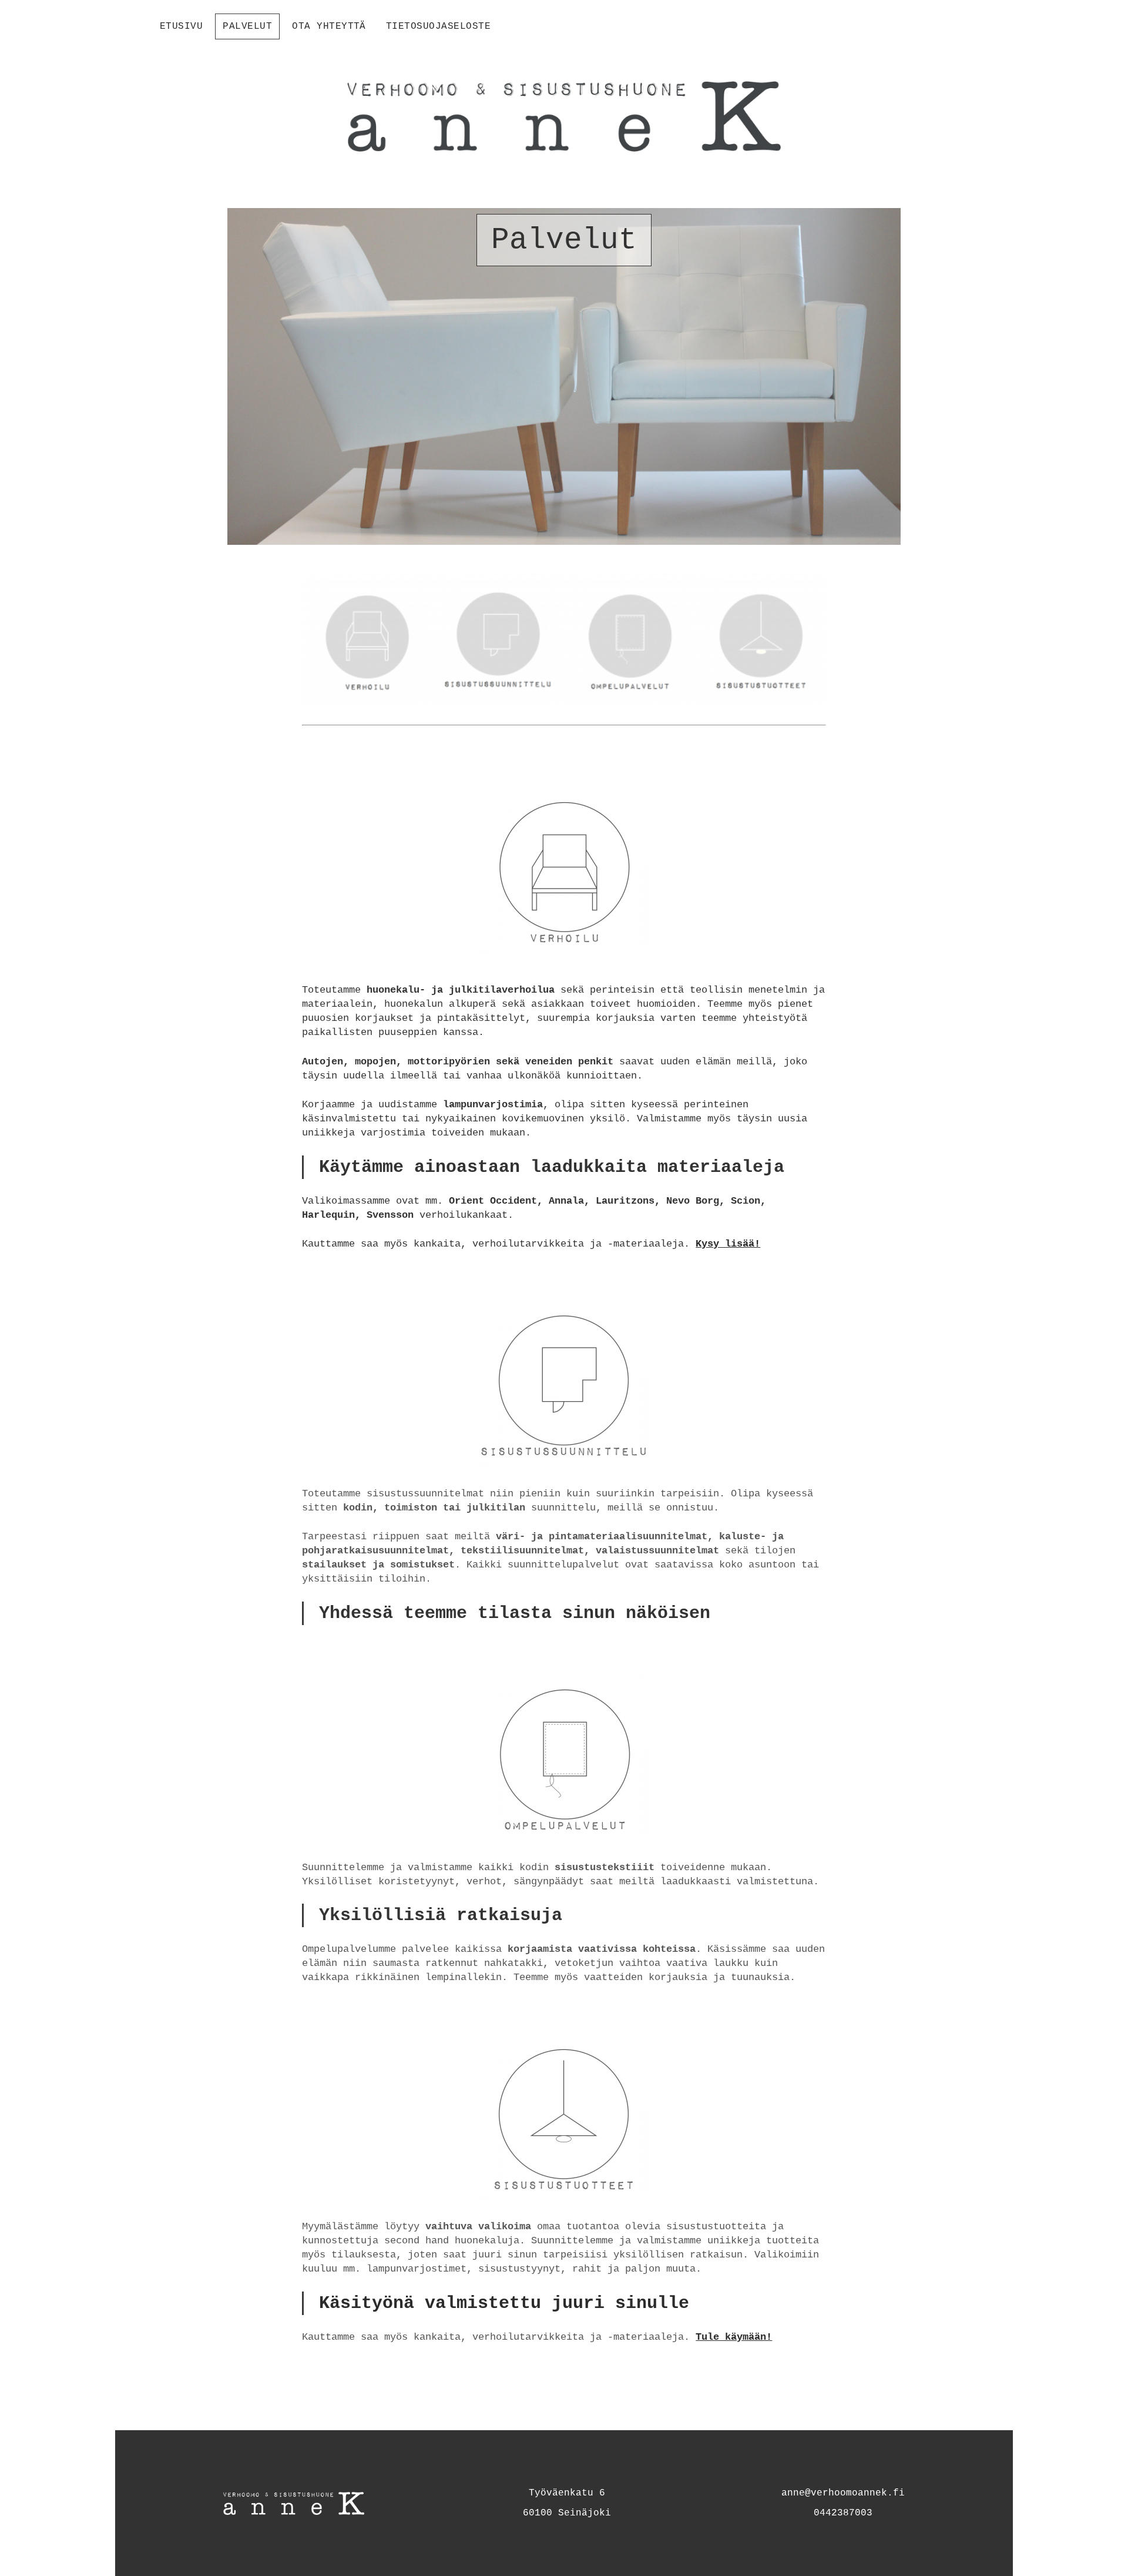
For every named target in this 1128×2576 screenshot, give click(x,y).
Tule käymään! (734, 2337)
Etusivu (181, 26)
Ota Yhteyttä (329, 26)
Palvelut (247, 26)
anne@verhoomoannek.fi (843, 2493)
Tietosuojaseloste (438, 26)
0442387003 (843, 2513)
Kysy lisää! (728, 1244)
